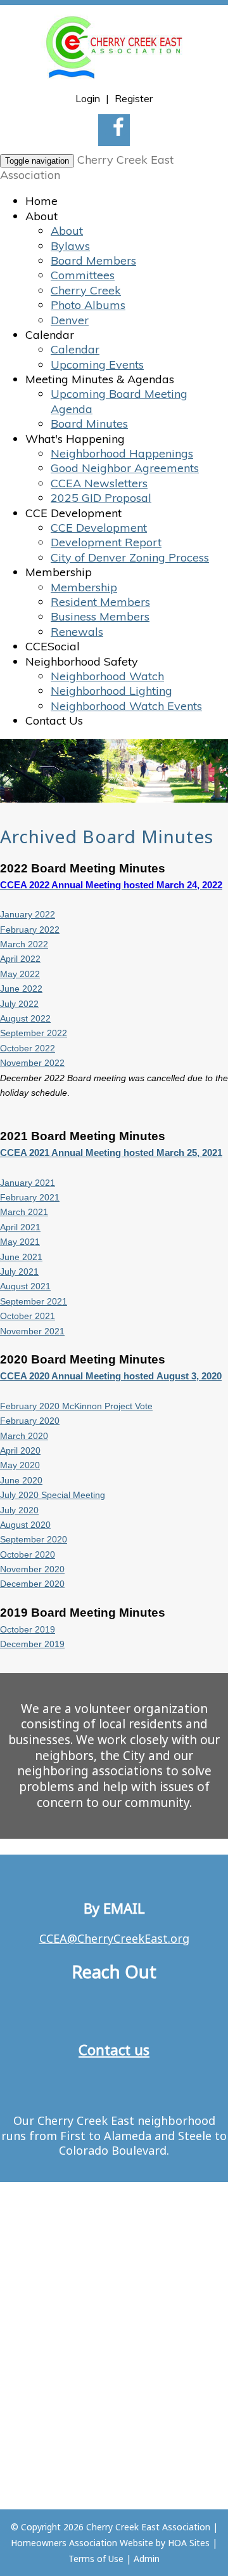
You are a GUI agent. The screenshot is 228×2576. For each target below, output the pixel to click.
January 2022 (28, 914)
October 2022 (28, 1048)
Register (134, 98)
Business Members (100, 616)
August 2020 (25, 1525)
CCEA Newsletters (99, 483)
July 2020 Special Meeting (53, 1495)
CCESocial (53, 646)
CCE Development (73, 513)
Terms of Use (96, 2559)
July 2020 (19, 1510)
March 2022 (24, 944)
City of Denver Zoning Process (130, 557)
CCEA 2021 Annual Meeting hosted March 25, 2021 (111, 1153)
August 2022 (25, 1018)
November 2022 (32, 1063)
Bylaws (70, 246)
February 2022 (30, 930)
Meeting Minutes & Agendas (100, 379)
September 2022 (34, 1033)
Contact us (114, 2049)
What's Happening (75, 439)
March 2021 (24, 1212)
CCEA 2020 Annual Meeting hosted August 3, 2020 (111, 1376)
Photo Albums (88, 305)
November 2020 (32, 1569)
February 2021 (30, 1197)
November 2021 (32, 1331)
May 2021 (20, 1242)
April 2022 (20, 959)
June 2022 (21, 989)
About (41, 216)
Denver (70, 320)
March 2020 (24, 1436)
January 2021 (28, 1183)
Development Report (106, 542)
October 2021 (28, 1316)
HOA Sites (189, 2543)
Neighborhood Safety (82, 661)
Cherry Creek (86, 290)
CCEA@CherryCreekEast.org (114, 1938)
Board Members (93, 260)
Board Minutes (89, 424)
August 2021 (25, 1286)
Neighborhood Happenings (122, 453)
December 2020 (32, 1584)
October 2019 (28, 1629)
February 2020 (30, 1421)
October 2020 (28, 1554)
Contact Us (54, 720)
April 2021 (20, 1227)
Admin (147, 2559)
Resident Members (100, 602)
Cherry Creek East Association (148, 2527)
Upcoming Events (97, 365)
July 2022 (19, 1004)
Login (88, 98)
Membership (59, 572)
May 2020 (20, 1465)
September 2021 (34, 1301)
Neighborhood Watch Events (126, 706)
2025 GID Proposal (101, 498)
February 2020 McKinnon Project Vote (76, 1406)
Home (41, 201)
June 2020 (21, 1480)
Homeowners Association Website (82, 2543)
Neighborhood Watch (107, 676)
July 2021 (19, 1272)
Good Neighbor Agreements (125, 468)
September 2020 (34, 1539)
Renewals (77, 632)
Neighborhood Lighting (111, 691)
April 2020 (20, 1450)
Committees (83, 275)
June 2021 (21, 1257)
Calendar (50, 335)
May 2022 (20, 974)
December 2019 (32, 1644)
